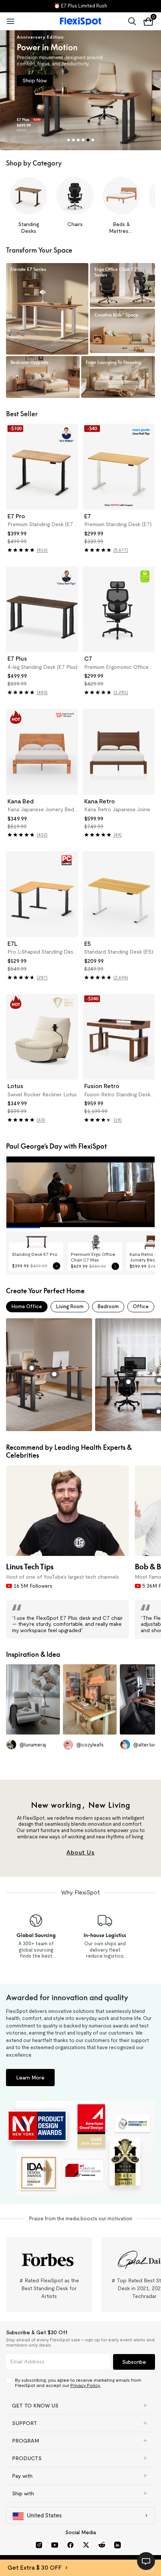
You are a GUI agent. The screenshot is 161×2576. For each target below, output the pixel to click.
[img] (21, 550)
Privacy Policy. (86, 2385)
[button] (80, 2406)
